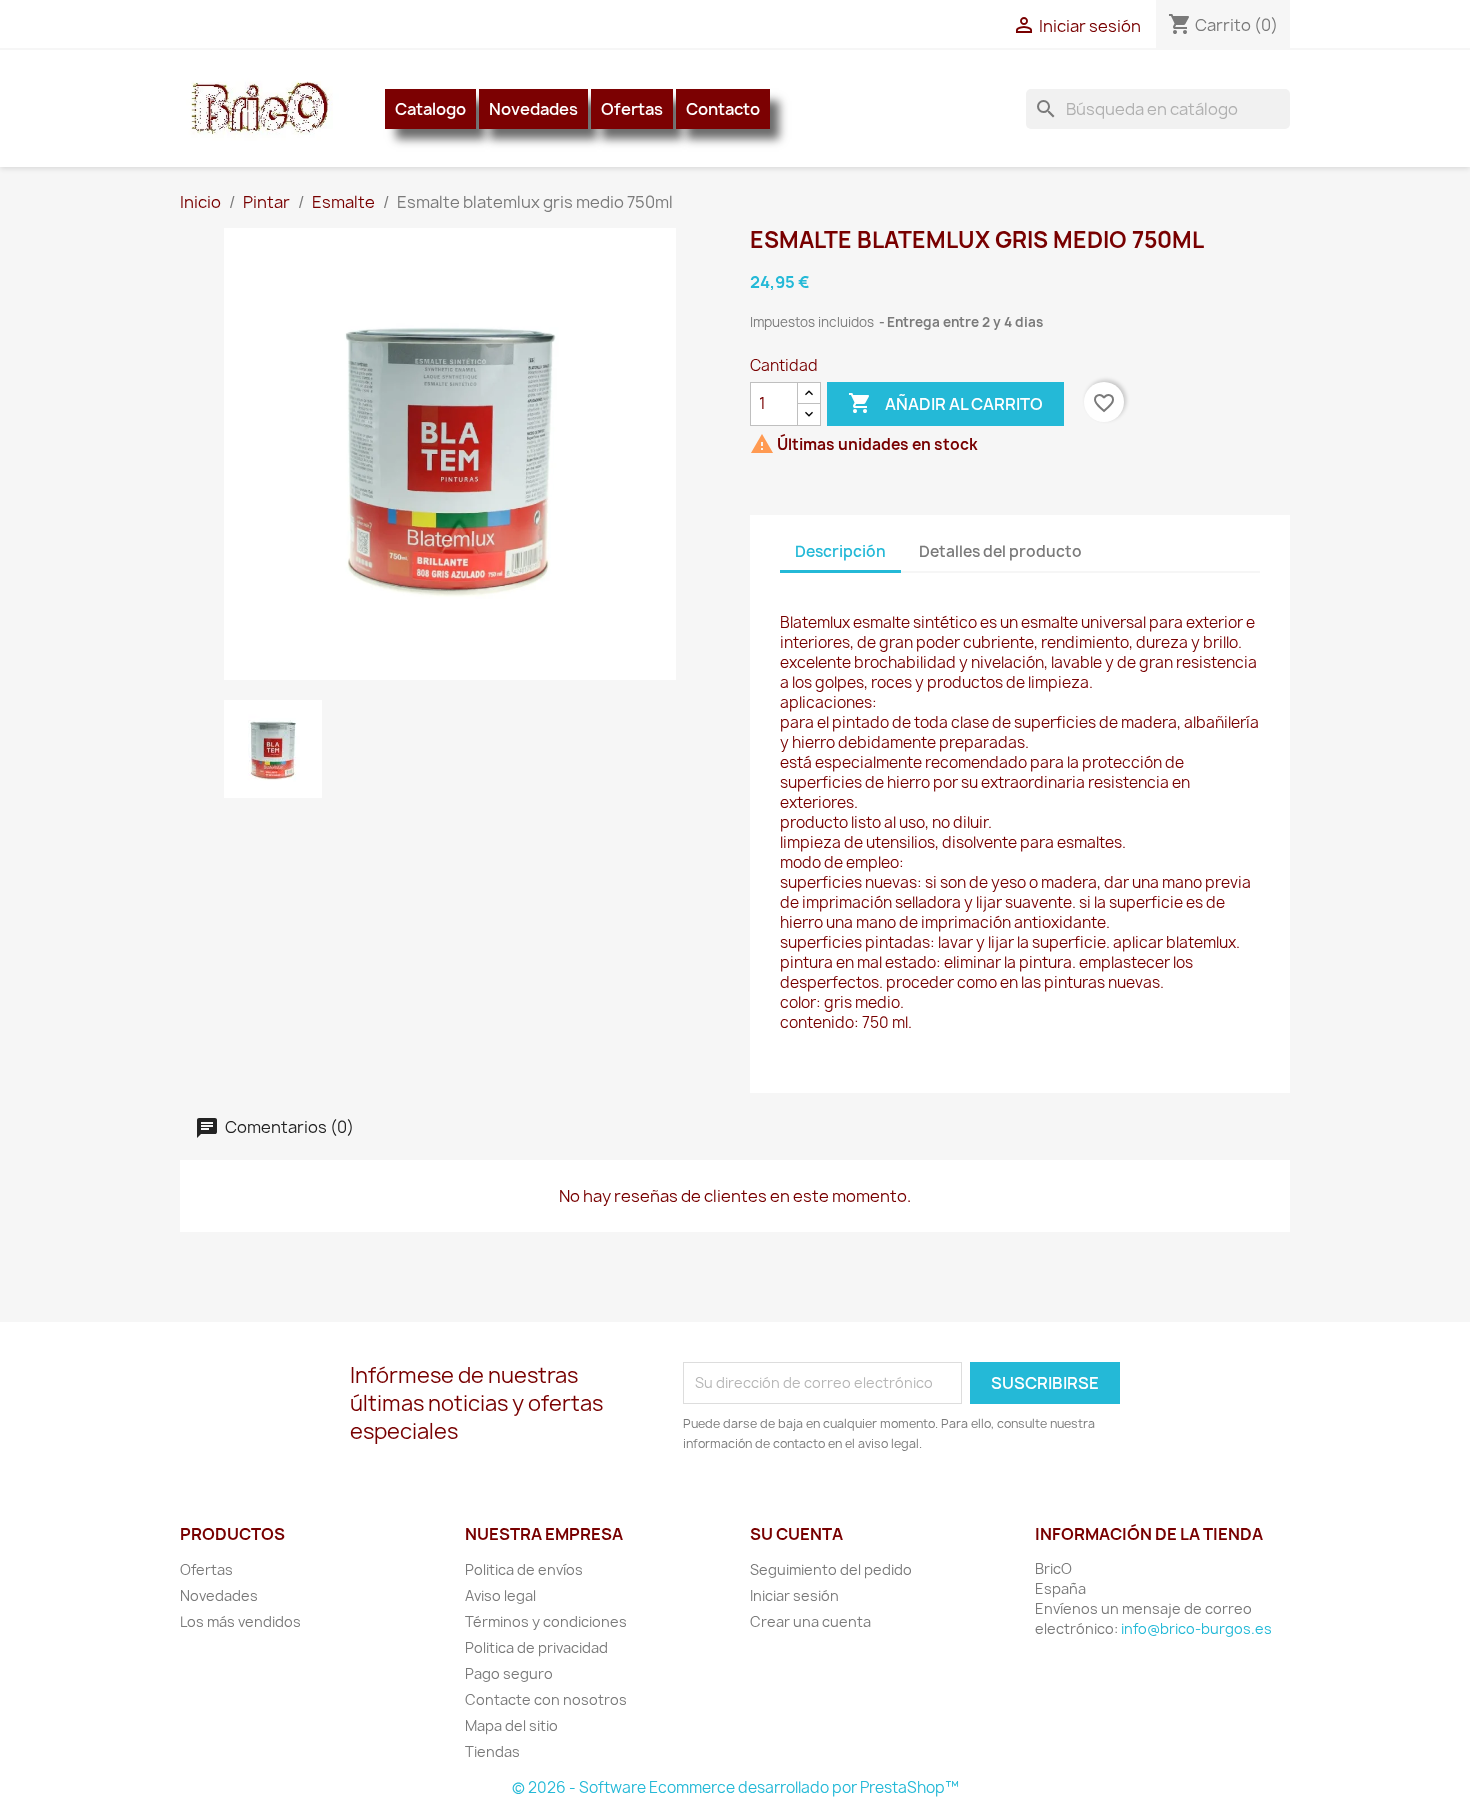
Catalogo (430, 109)
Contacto (723, 109)
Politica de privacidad (536, 1647)
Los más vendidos (240, 1621)
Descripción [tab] (840, 551)
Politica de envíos (524, 1569)
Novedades (533, 109)
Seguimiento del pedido (831, 1569)
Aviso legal (500, 1595)
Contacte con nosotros (546, 1699)
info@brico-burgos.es (1196, 1628)
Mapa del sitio (511, 1725)
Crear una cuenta (810, 1621)
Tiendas (492, 1751)
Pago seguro (509, 1673)
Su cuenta (796, 1534)
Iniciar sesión (794, 1595)
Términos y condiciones (546, 1621)
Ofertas (632, 109)
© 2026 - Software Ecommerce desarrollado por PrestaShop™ (735, 1787)
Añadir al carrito (945, 403)
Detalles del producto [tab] (1000, 551)
